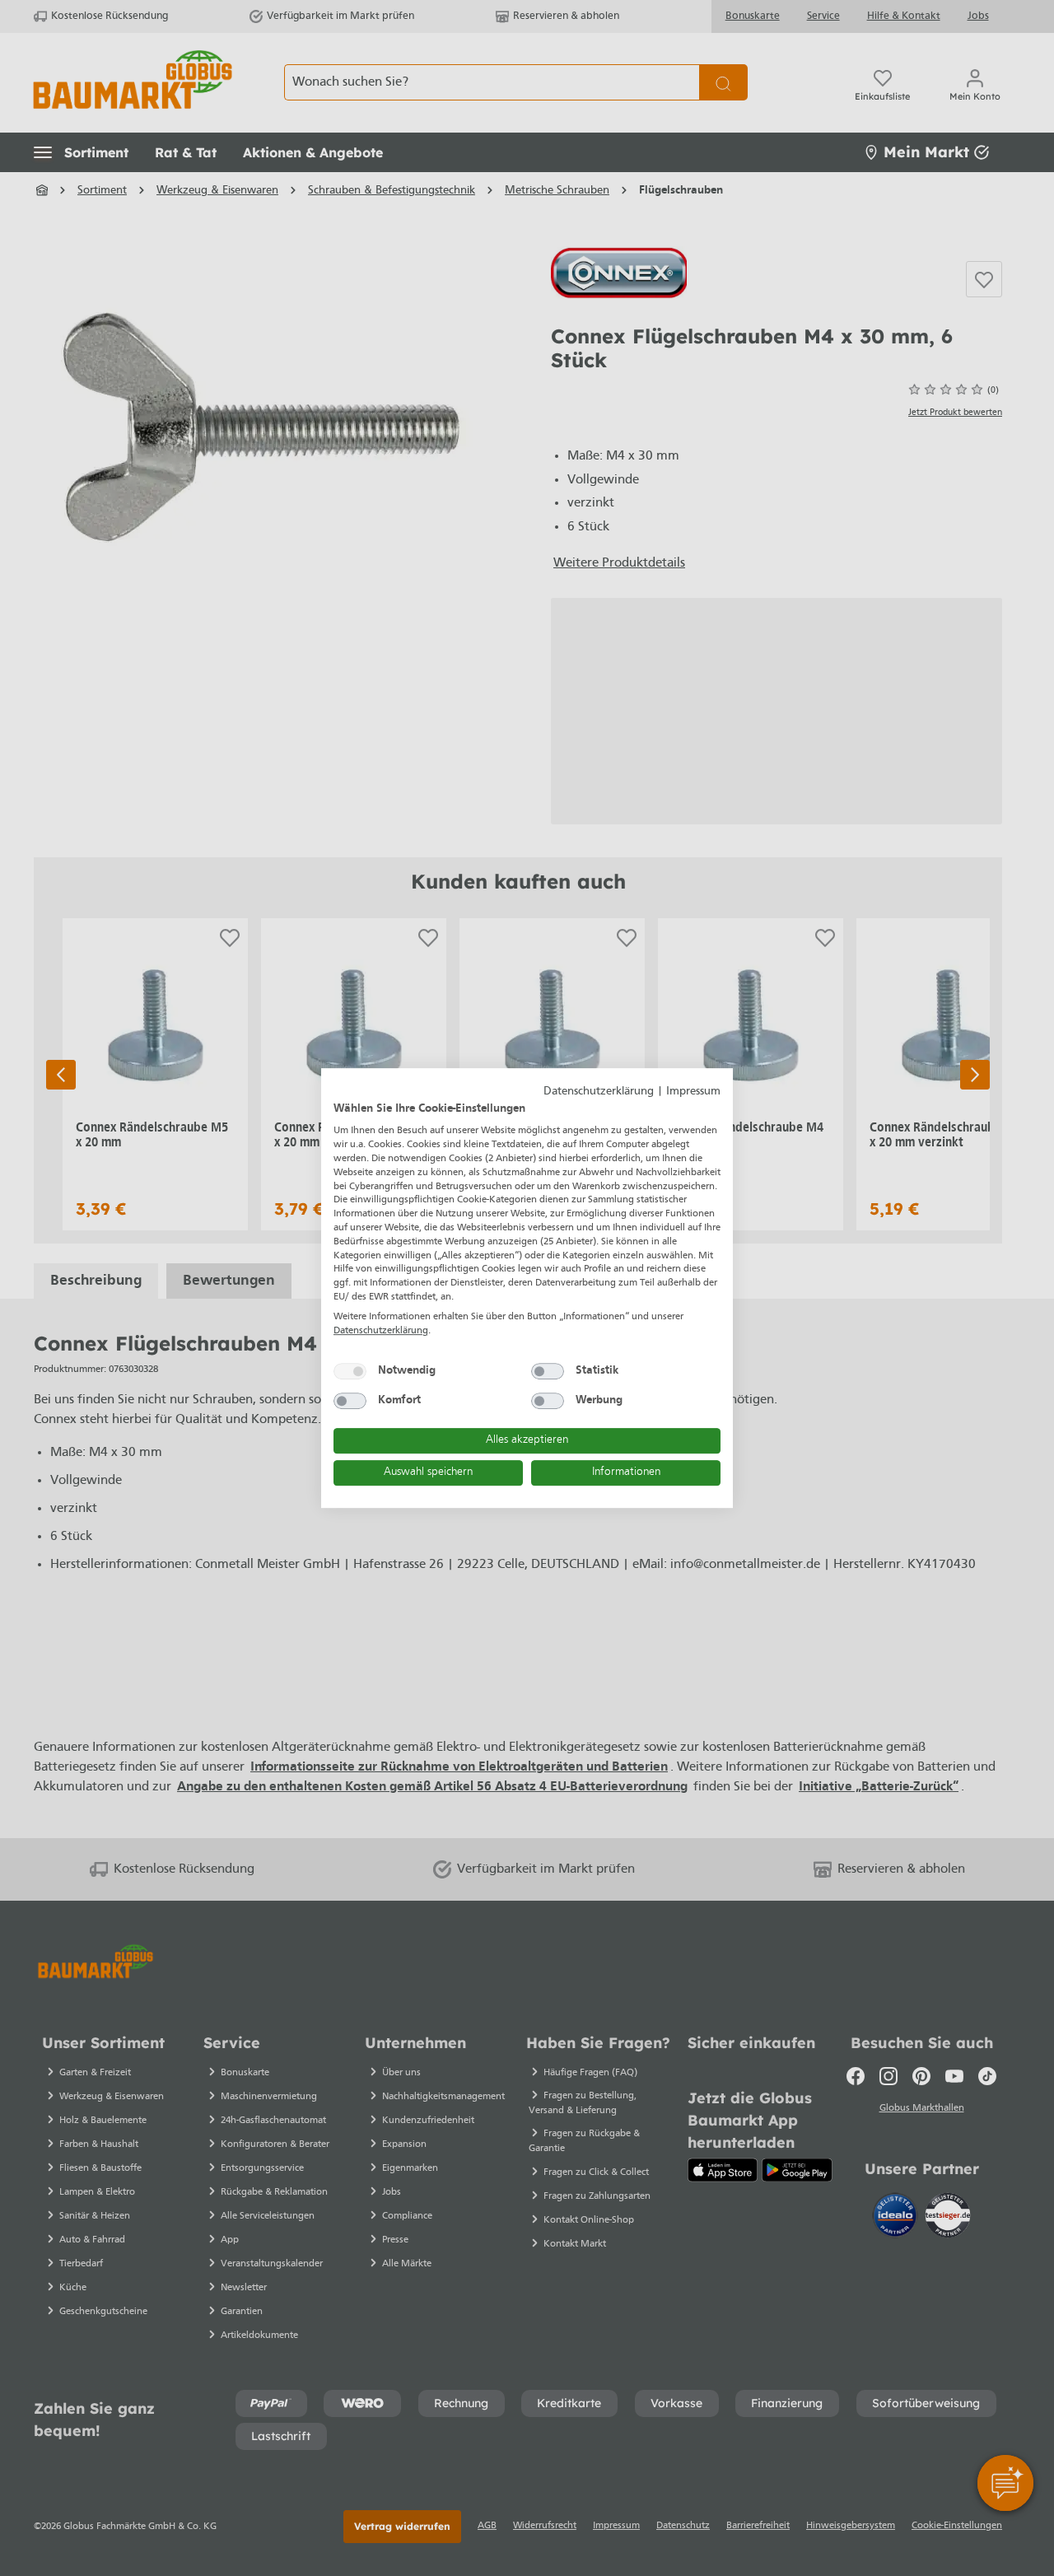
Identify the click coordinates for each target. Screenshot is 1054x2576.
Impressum (693, 1092)
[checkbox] (350, 1371)
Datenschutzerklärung (599, 1092)
